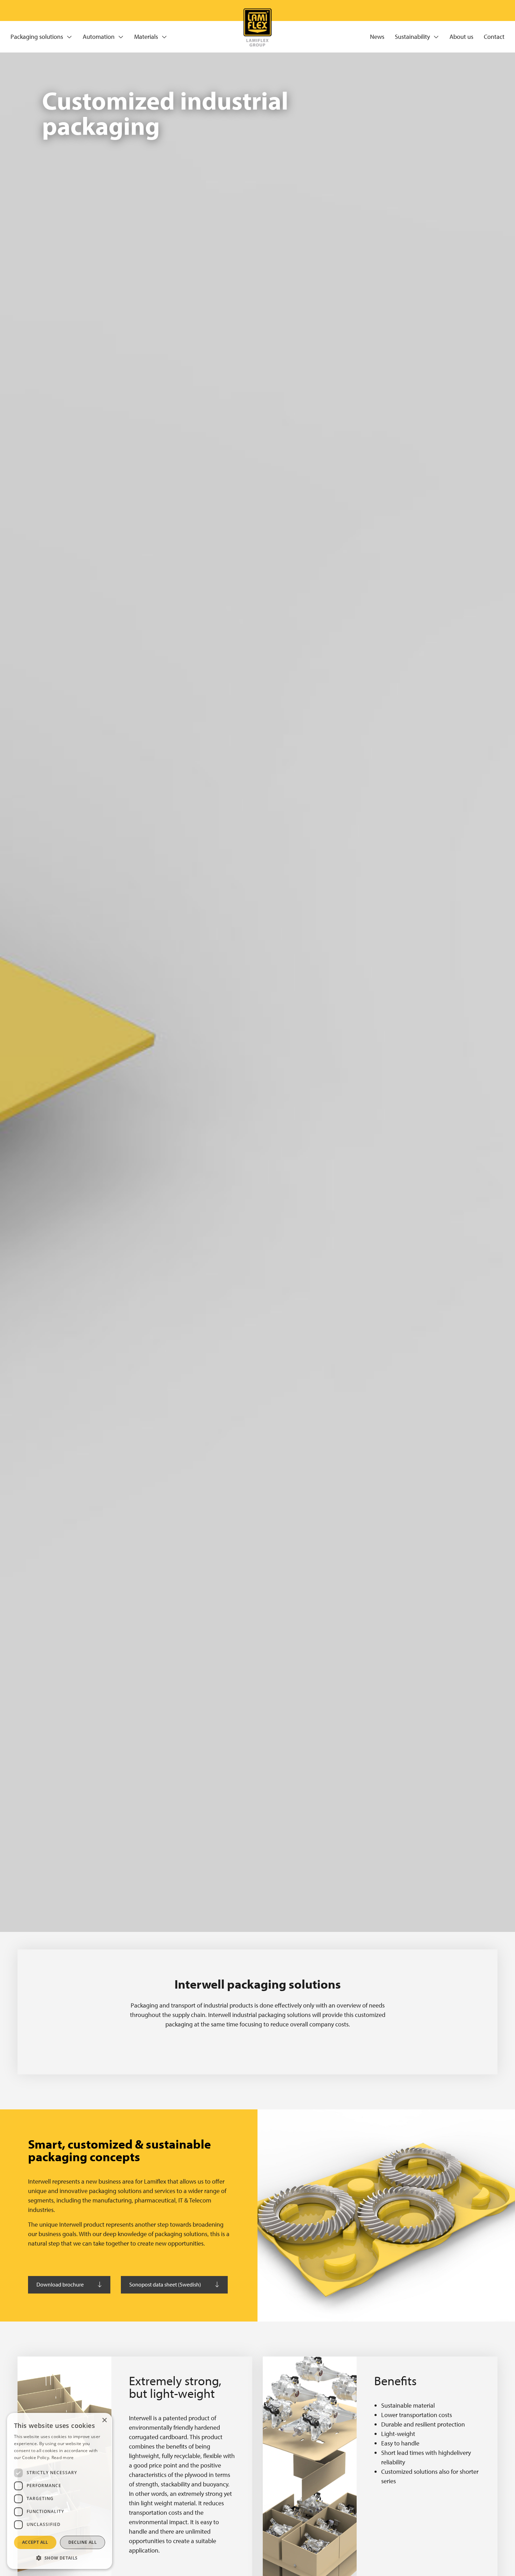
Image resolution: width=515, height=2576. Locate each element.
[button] (60, 2558)
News (377, 37)
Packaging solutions (37, 37)
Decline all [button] (83, 2542)
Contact (494, 37)
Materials (146, 37)
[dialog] (60, 2491)
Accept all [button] (35, 2542)
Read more (63, 2458)
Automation (99, 37)
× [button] (104, 2420)
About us (461, 37)
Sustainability (412, 37)
